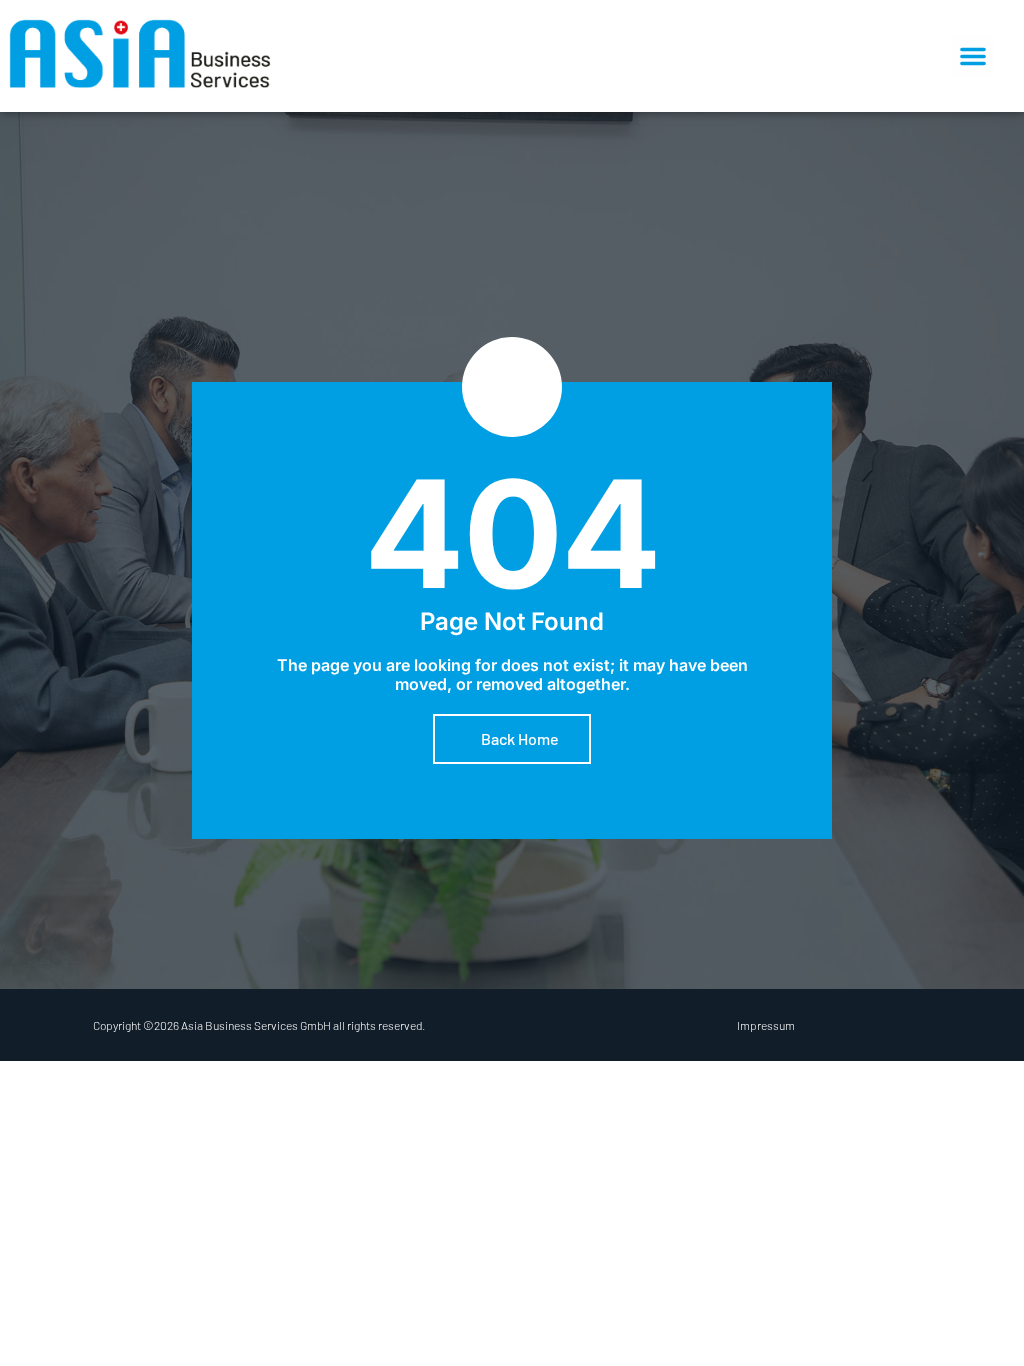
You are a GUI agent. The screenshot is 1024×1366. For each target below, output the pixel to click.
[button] (973, 56)
